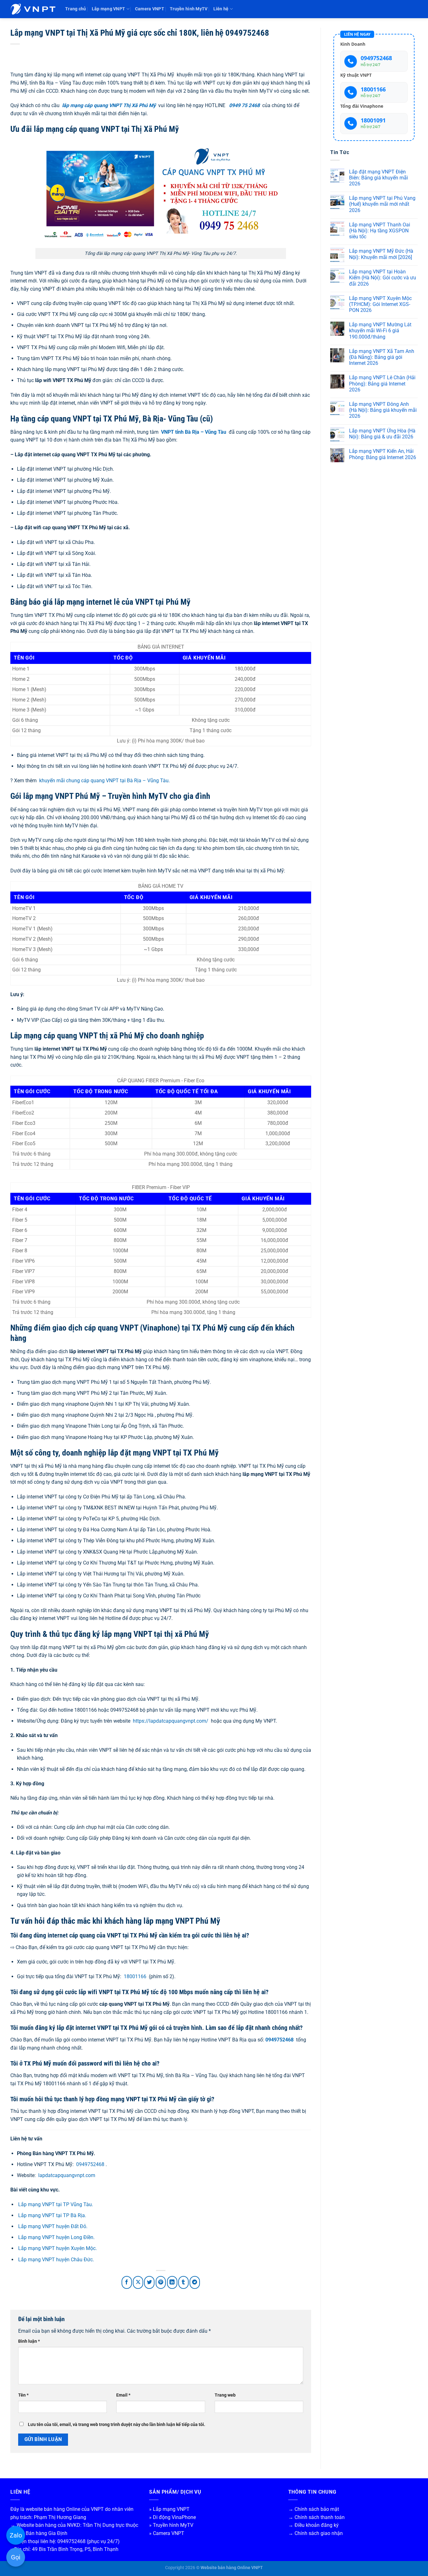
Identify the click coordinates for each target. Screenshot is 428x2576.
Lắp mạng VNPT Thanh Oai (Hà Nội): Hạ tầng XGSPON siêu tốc (380, 231)
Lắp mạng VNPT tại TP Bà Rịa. (52, 2215)
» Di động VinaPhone (172, 2517)
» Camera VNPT (167, 2533)
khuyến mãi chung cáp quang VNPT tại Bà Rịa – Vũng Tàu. (104, 781)
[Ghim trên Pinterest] (161, 2282)
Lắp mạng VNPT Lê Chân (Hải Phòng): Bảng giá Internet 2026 (382, 383)
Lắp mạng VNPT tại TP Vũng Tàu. (56, 2204)
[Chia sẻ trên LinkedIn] (172, 2282)
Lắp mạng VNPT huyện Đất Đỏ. (53, 2226)
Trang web (225, 2395)
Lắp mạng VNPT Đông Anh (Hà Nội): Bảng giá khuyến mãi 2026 (383, 410)
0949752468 (279, 2040)
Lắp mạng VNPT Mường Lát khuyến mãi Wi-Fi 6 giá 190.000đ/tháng (380, 331)
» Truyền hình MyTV (171, 2525)
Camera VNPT (150, 9)
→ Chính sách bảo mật (314, 2509)
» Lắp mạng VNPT (169, 2509)
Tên (23, 2395)
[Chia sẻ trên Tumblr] (183, 2282)
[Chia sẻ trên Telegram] (195, 2282)
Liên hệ (221, 9)
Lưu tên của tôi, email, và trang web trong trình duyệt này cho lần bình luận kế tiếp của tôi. (117, 2425)
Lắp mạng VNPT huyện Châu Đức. (56, 2260)
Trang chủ (76, 9)
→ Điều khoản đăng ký (313, 2525)
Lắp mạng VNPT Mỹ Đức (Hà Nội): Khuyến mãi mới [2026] (381, 254)
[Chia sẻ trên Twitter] (149, 2282)
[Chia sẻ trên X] (138, 2282)
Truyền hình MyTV (189, 9)
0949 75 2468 (244, 105)
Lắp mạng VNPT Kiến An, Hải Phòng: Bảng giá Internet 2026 (383, 454)
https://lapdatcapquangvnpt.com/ (171, 1721)
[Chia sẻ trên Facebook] (127, 2282)
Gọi (16, 2557)
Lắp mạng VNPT (109, 9)
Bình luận (29, 2341)
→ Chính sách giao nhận (316, 2533)
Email (123, 2395)
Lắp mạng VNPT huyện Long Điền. (56, 2237)
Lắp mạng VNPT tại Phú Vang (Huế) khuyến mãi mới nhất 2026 (382, 204)
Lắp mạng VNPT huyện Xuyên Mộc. (57, 2248)
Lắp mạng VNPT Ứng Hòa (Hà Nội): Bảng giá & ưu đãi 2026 (382, 434)
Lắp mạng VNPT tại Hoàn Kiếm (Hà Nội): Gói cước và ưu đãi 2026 (383, 278)
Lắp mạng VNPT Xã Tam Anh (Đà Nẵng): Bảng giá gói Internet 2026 (382, 357)
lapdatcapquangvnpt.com (67, 2175)
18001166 (135, 1976)
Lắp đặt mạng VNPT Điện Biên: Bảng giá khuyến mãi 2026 (378, 178)
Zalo (16, 2535)
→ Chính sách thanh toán (316, 2517)
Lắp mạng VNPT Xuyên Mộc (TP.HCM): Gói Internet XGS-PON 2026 (380, 304)
